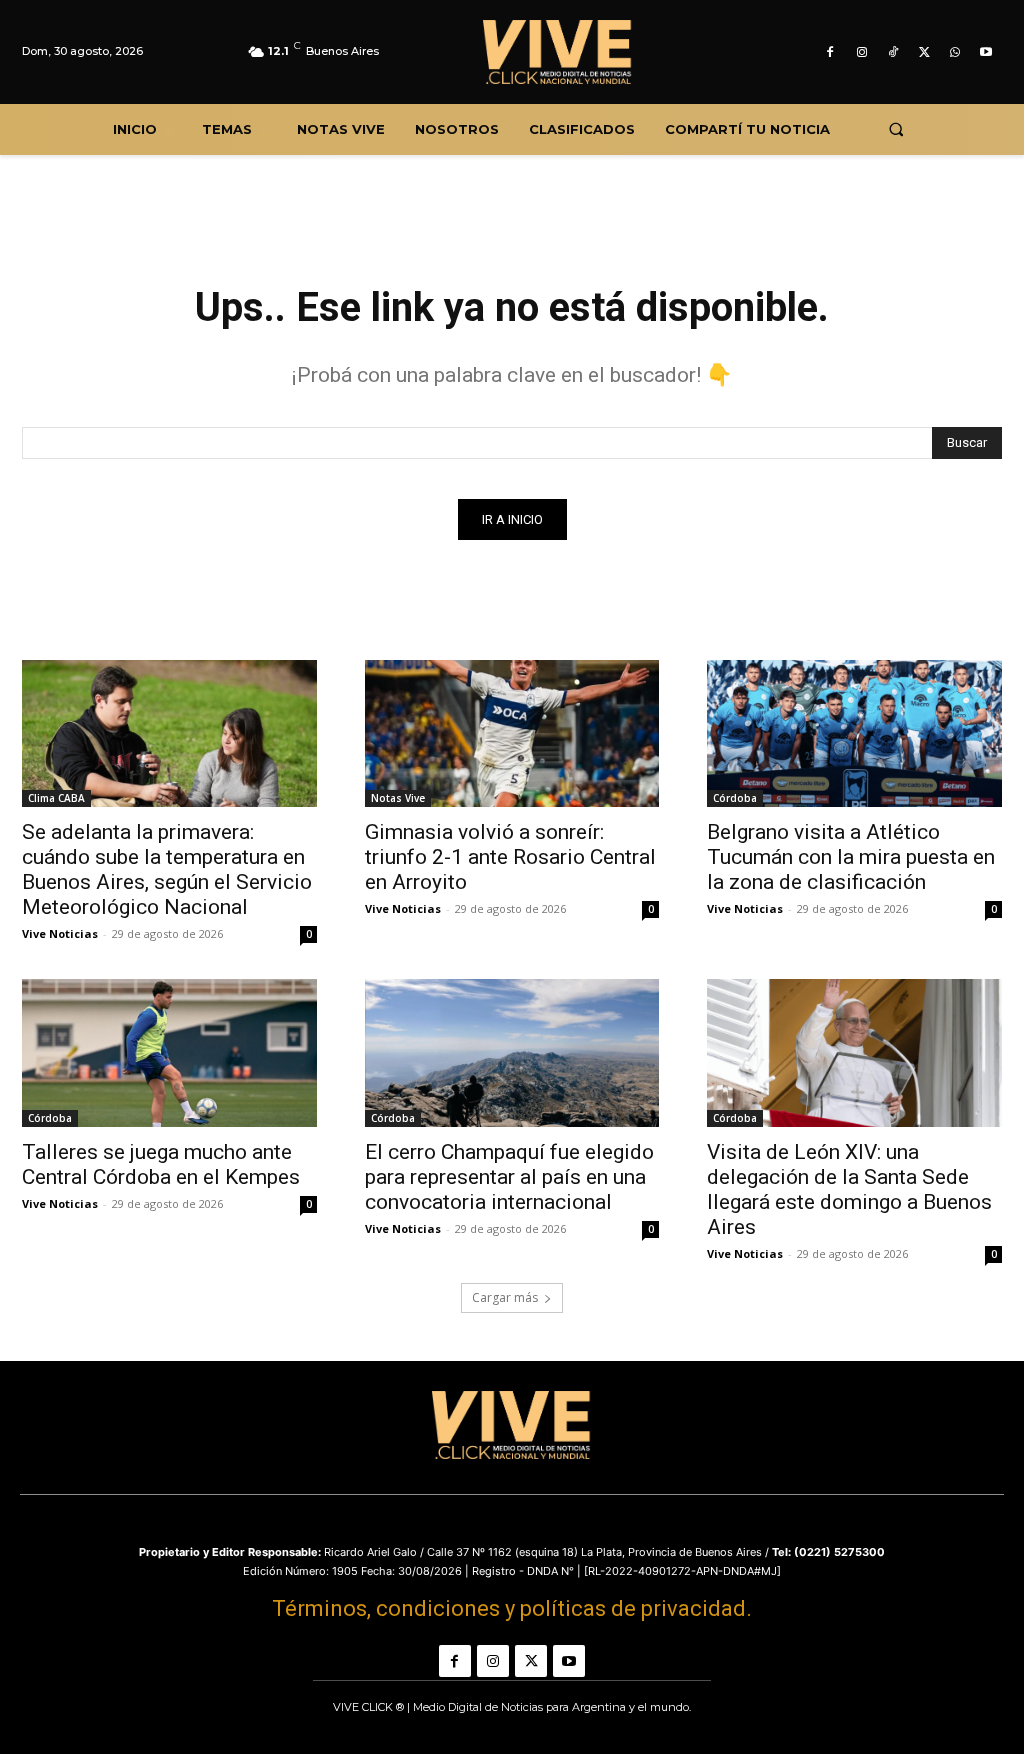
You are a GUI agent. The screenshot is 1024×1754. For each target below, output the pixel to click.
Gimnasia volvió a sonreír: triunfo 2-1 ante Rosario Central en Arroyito (510, 857)
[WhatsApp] (955, 52)
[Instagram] (861, 52)
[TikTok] (892, 52)
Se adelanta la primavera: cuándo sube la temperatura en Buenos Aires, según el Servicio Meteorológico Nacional (167, 869)
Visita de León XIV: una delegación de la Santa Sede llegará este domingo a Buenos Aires (849, 1189)
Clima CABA (56, 798)
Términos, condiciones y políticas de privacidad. (512, 1608)
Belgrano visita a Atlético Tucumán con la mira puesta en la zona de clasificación (851, 857)
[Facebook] (830, 52)
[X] (923, 52)
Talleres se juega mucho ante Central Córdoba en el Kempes (161, 1164)
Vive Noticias (60, 933)
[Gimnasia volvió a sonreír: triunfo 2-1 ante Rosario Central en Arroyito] (512, 733)
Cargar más (505, 1297)
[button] (895, 129)
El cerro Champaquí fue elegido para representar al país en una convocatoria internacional (509, 1177)
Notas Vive (398, 798)
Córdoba (735, 798)
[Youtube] (986, 52)
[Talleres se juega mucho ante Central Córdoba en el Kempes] (169, 1052)
